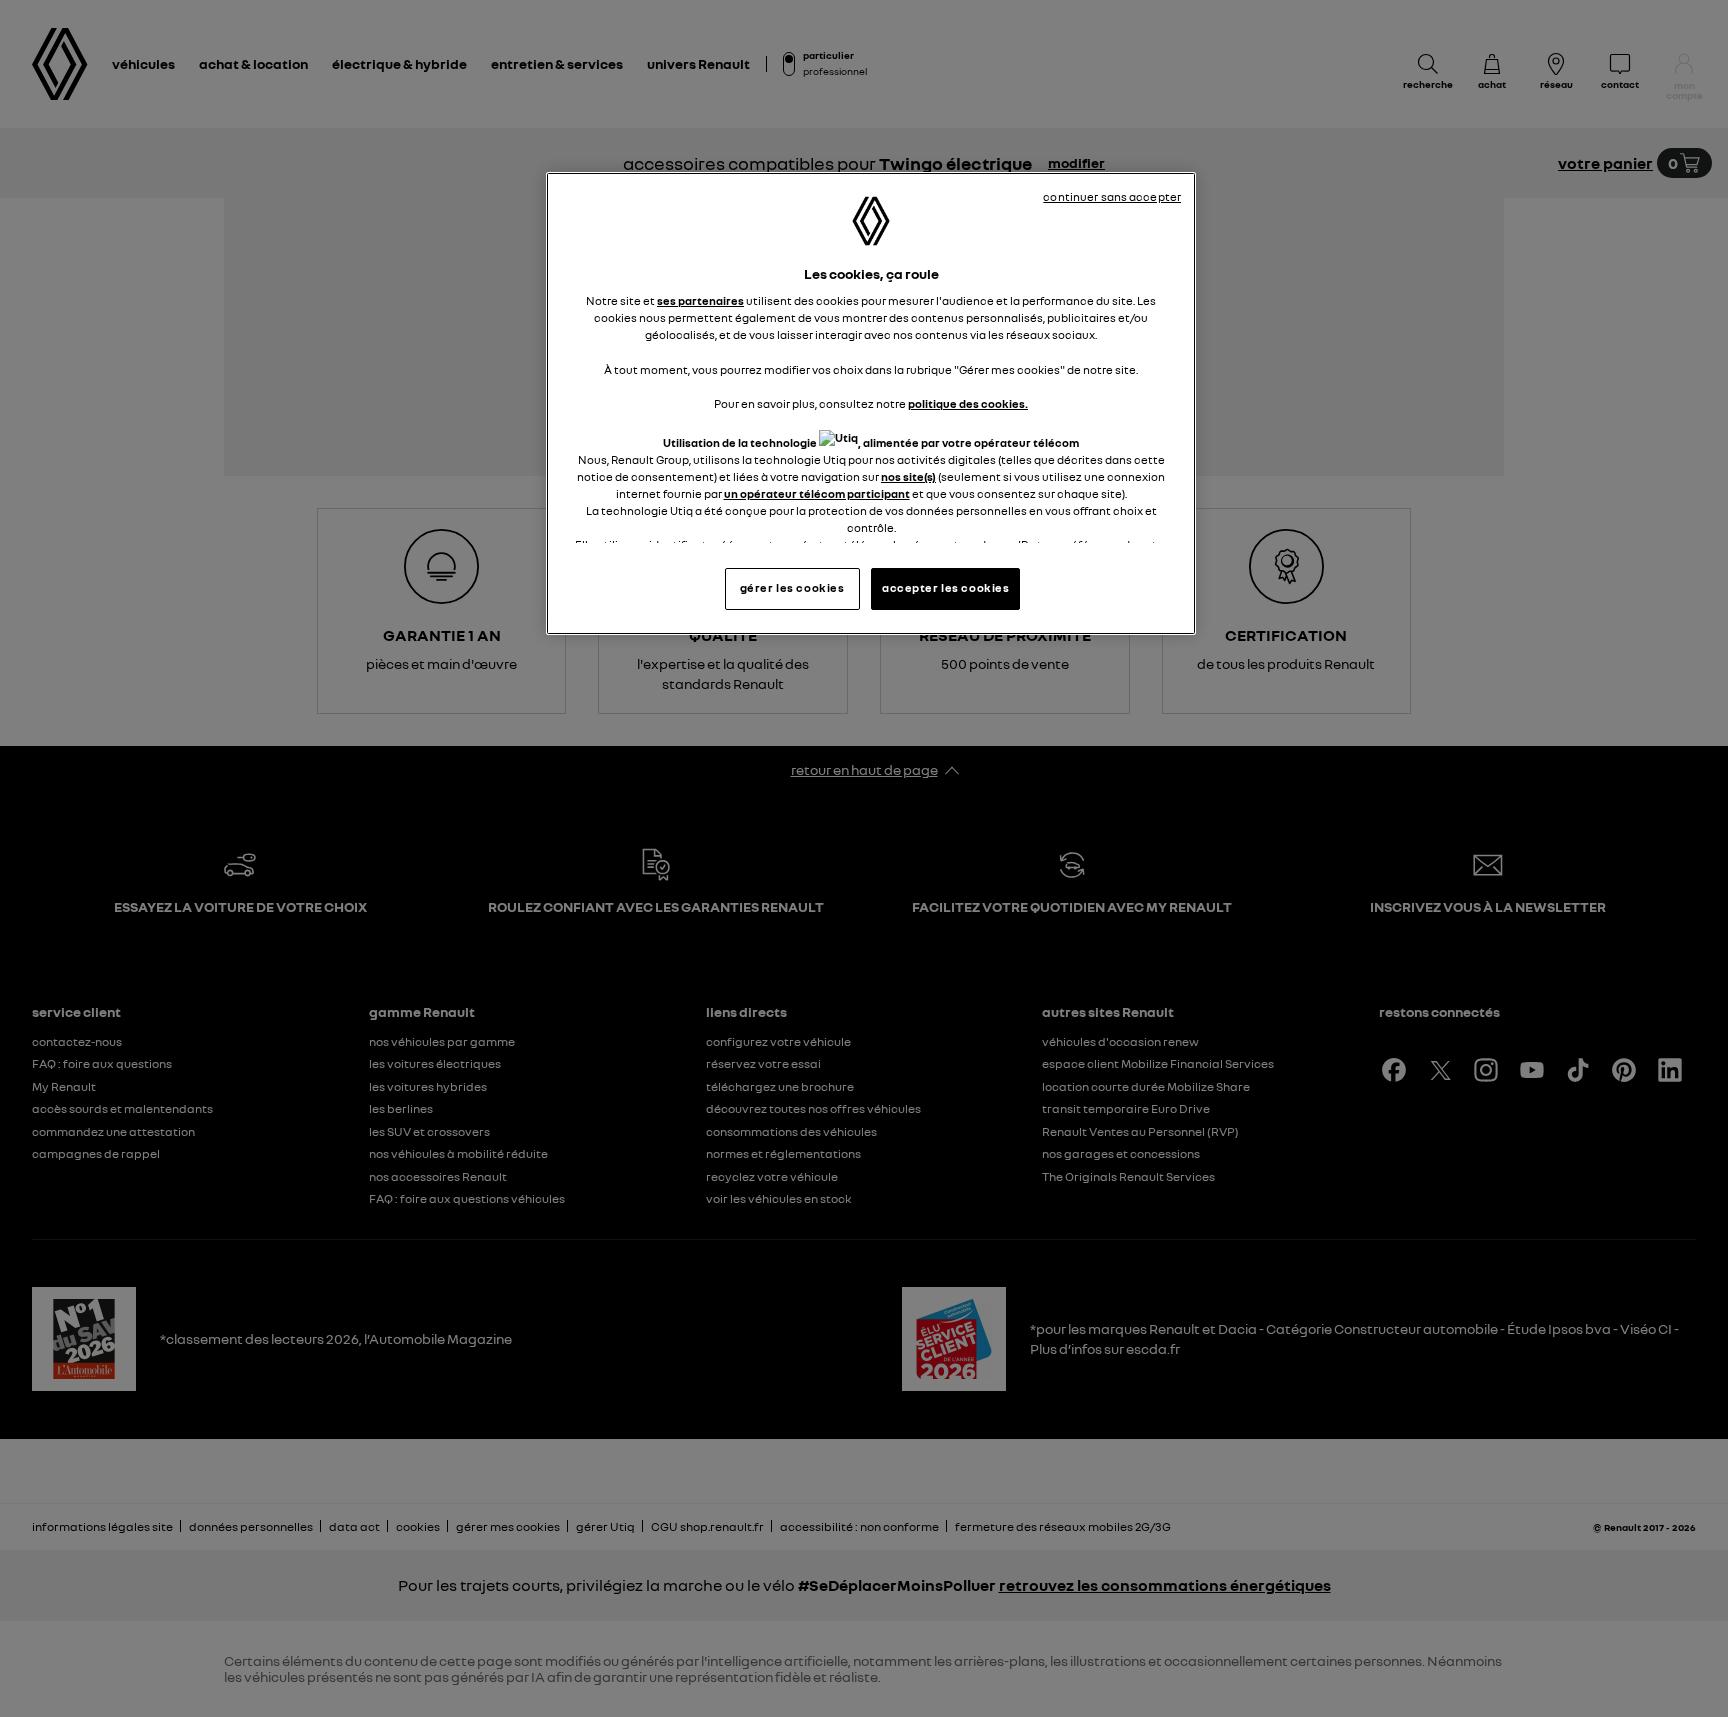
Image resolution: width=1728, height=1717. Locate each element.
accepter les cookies (945, 588)
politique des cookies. (968, 404)
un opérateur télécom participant (817, 494)
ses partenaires (700, 301)
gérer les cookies (792, 588)
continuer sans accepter (1112, 197)
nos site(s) (908, 477)
